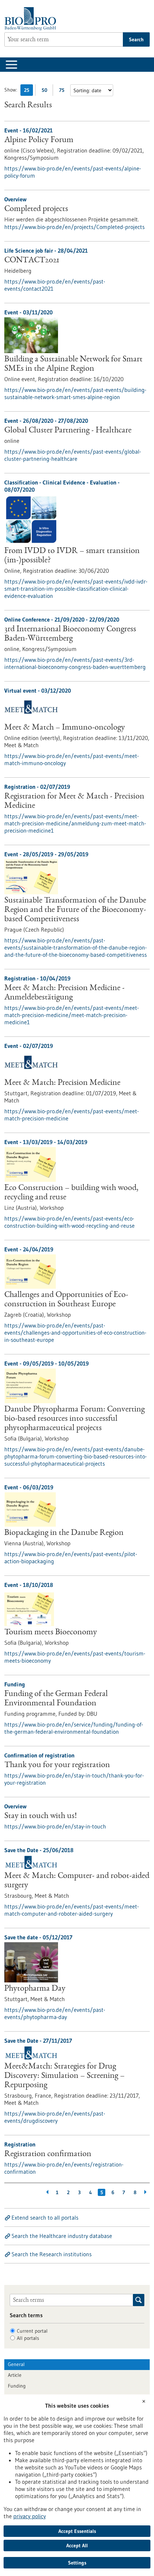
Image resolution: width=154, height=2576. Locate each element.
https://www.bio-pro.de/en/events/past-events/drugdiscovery (55, 2117)
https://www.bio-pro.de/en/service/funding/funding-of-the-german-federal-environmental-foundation (74, 1728)
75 (64, 91)
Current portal (32, 2331)
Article (15, 2375)
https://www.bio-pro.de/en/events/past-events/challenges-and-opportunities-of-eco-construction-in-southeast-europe (75, 1333)
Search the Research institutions (52, 2254)
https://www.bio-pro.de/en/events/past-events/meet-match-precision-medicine (72, 1115)
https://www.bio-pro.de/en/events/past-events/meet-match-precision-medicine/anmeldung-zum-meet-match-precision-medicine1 (75, 823)
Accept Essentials (77, 2531)
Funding (17, 2386)
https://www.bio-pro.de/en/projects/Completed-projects (74, 227)
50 (46, 91)
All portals (28, 2338)
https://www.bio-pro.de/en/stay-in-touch (55, 1826)
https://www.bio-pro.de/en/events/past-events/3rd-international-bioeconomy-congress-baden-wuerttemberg (75, 663)
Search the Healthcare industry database (62, 2236)
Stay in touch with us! (40, 1816)
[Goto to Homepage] (32, 19)
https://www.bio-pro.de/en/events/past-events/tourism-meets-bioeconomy (75, 1657)
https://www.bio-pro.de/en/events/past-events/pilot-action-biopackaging (71, 1558)
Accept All (77, 2545)
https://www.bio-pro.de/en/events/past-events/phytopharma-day (55, 2013)
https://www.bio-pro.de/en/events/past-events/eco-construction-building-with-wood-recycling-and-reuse (69, 1222)
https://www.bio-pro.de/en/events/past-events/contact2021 (55, 285)
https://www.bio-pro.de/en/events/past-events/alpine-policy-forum (73, 172)
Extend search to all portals (45, 2217)
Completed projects (36, 209)
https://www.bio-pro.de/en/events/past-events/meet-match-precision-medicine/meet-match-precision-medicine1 (72, 1015)
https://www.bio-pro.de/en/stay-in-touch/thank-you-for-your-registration (74, 1779)
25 (28, 91)
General (16, 2364)
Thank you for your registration (57, 1765)
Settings (77, 2563)
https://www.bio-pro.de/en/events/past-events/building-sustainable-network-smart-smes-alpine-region (75, 393)
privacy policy (30, 2516)
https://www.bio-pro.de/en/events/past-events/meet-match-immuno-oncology (72, 759)
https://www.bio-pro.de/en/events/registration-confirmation (64, 2168)
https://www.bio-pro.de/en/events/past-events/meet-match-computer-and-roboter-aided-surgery (72, 1910)
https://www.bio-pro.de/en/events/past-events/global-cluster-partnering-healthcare (73, 455)
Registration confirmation (48, 2154)
